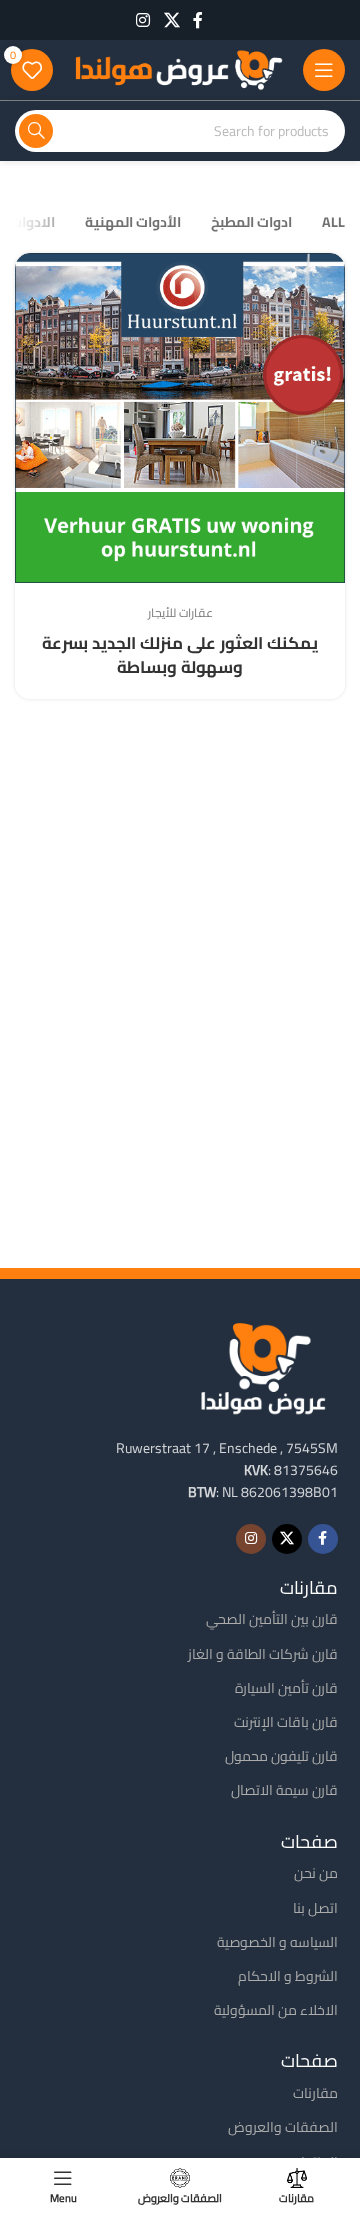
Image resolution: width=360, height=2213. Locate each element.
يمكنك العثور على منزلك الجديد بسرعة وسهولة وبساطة (180, 655)
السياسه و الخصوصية (277, 1942)
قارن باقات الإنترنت (286, 1722)
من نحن (316, 1873)
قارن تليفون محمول (281, 1756)
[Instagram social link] (143, 20)
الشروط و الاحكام (288, 1976)
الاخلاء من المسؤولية (276, 2010)
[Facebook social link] (198, 20)
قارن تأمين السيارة (286, 1688)
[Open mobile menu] (324, 70)
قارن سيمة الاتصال (284, 1790)
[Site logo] (178, 68)
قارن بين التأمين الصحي (272, 1619)
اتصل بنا (315, 1908)
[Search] (36, 131)
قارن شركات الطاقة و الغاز (263, 1654)
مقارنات (315, 2093)
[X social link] (171, 20)
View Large (32, 270)
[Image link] (263, 1365)
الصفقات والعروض (283, 2127)
